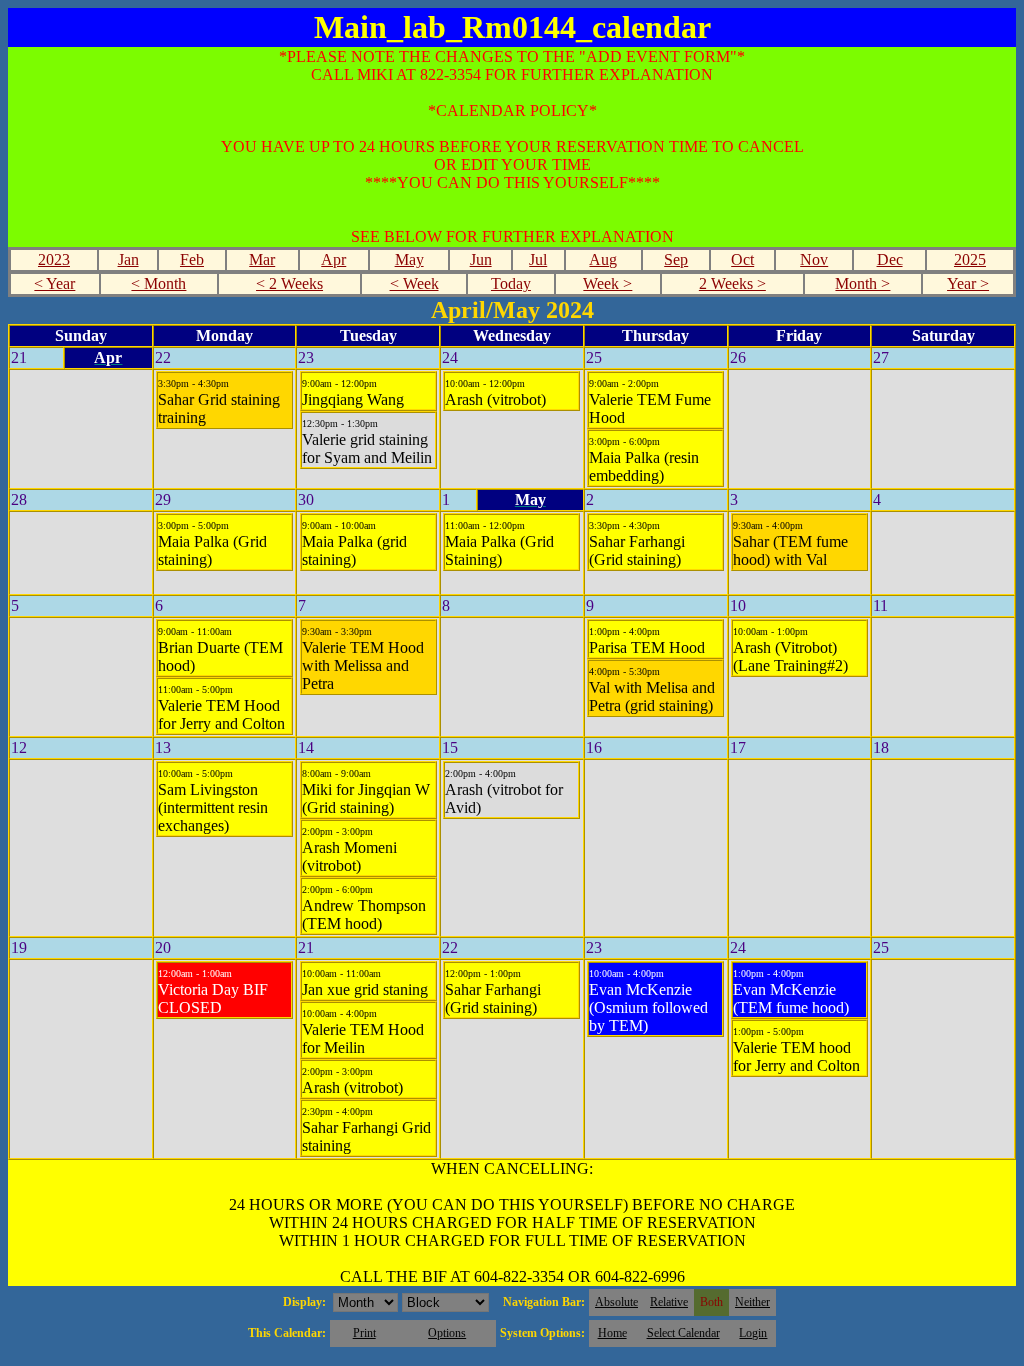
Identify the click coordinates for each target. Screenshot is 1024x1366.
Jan (128, 259)
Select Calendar (683, 1333)
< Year (54, 283)
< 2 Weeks (289, 283)
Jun (481, 259)
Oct (742, 259)
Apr (333, 259)
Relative (669, 1302)
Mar (262, 259)
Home (612, 1333)
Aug (603, 259)
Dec (890, 259)
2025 (970, 259)
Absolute (616, 1302)
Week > (607, 283)
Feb (192, 259)
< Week (414, 283)
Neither (752, 1302)
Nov (814, 259)
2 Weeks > (732, 283)
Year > (968, 283)
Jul (538, 259)
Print (364, 1333)
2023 (54, 259)
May (409, 259)
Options (447, 1333)
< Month (158, 283)
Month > (862, 283)
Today (511, 283)
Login (753, 1333)
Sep (676, 259)
